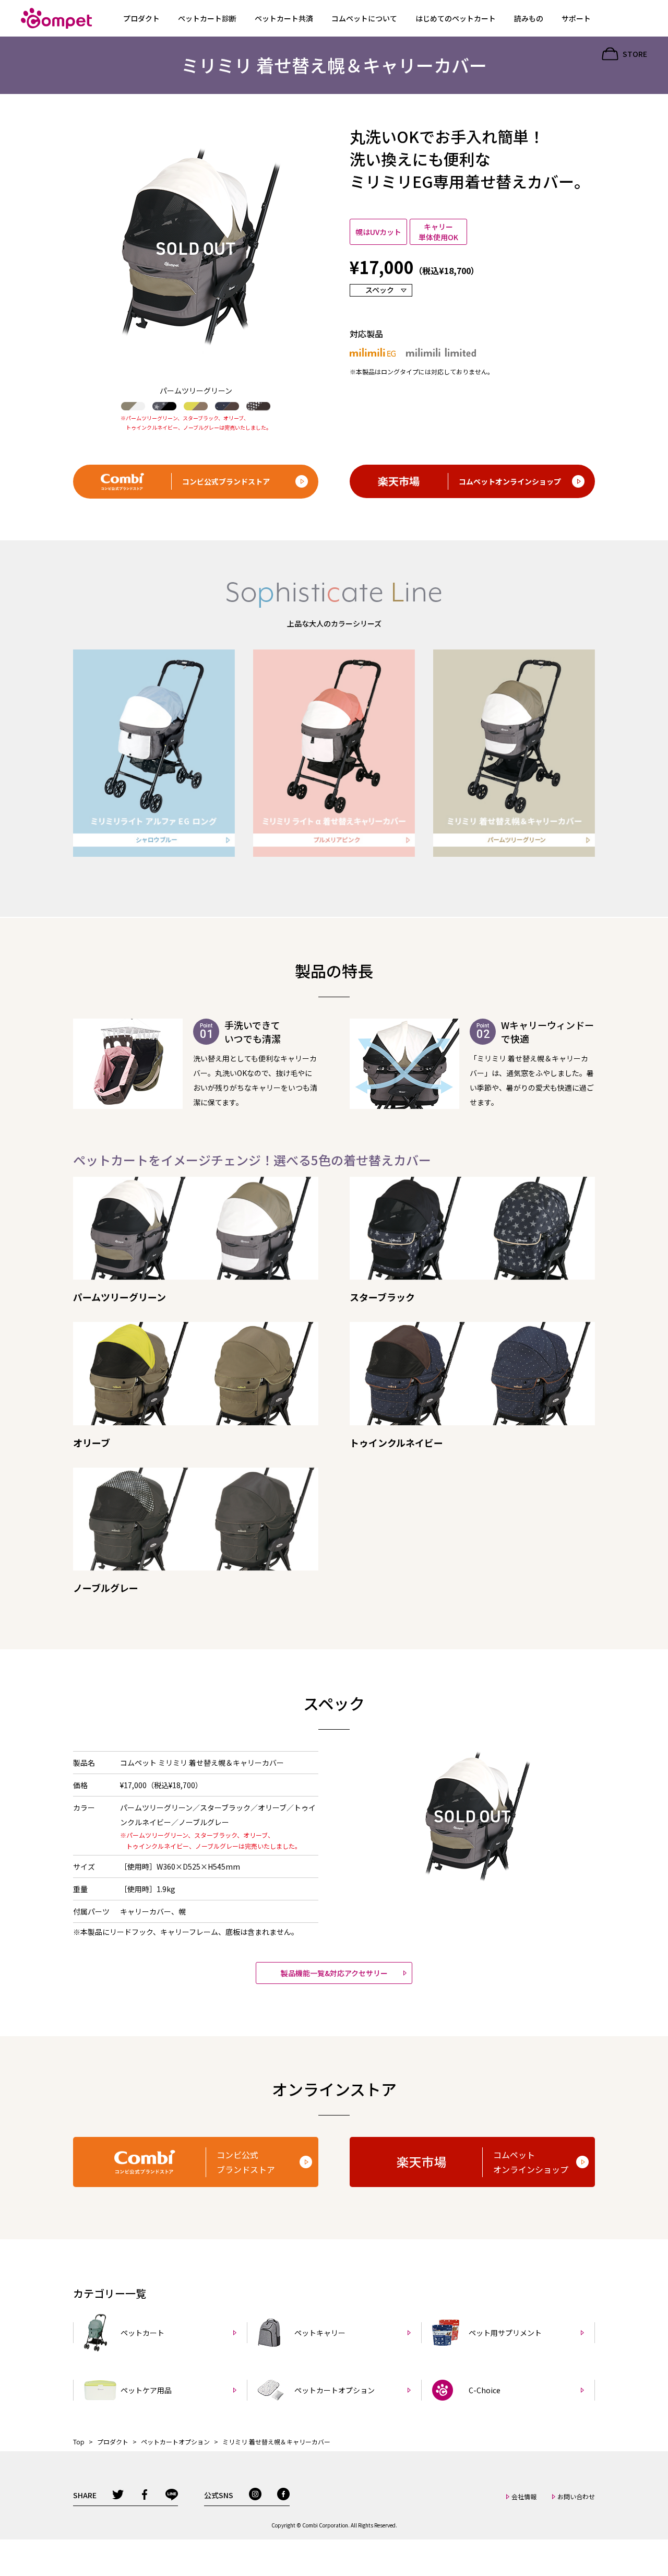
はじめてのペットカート (456, 18)
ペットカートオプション (176, 2442)
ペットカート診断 (207, 18)
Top (79, 2442)
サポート (576, 18)
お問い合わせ (576, 2496)
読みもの (529, 18)
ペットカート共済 (284, 18)
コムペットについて (364, 18)
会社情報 (524, 2496)
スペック (380, 290)
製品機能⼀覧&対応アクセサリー (334, 1973)
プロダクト (141, 18)
